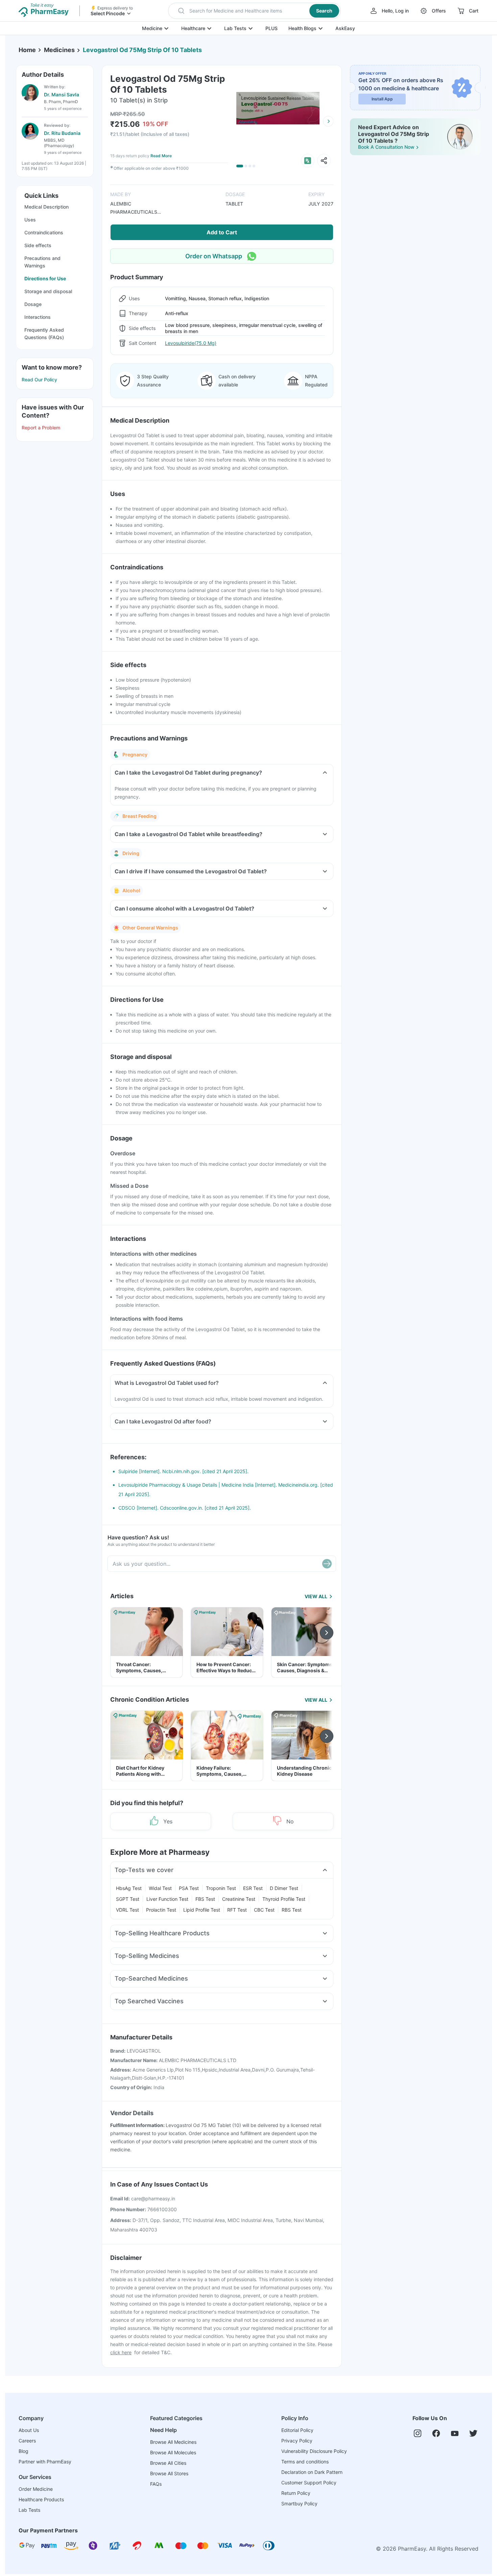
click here (121, 2352)
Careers (27, 2441)
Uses (30, 220)
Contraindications (44, 232)
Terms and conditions (305, 2462)
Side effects (38, 245)
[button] (254, 11)
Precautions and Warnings (42, 262)
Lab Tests (235, 28)
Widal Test (160, 1888)
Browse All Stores (169, 2473)
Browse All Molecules (173, 2452)
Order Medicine (36, 2489)
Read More (161, 156)
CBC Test (264, 1910)
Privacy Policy (297, 2441)
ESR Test (253, 1888)
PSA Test (189, 1888)
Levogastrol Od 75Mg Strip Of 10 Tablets (142, 50)
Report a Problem (41, 428)
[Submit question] (327, 1564)
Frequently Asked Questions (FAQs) (44, 334)
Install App (382, 99)
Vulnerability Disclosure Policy (314, 2451)
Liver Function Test (167, 1899)
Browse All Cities (168, 2463)
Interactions (38, 317)
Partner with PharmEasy (45, 2462)
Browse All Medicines (173, 2442)
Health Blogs (302, 28)
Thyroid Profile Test (284, 1899)
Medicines (59, 50)
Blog (23, 2451)
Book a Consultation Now (386, 147)
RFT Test (237, 1910)
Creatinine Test (239, 1899)
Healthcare (193, 28)
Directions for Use (45, 278)
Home (27, 50)
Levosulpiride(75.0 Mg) (191, 343)
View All (316, 1596)
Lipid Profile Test (202, 1910)
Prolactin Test (161, 1910)
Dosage (33, 304)
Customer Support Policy (309, 2483)
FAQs (156, 2484)
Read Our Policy (39, 380)
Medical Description (46, 207)
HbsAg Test (129, 1888)
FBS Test (205, 1899)
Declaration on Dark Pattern (312, 2472)
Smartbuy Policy (299, 2503)
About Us (29, 2430)
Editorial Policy (297, 2430)
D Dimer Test (284, 1888)
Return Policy (296, 2493)
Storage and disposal (48, 291)
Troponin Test (221, 1888)
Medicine (152, 28)
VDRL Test (127, 1910)
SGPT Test (128, 1899)
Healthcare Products (41, 2499)
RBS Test (292, 1910)
